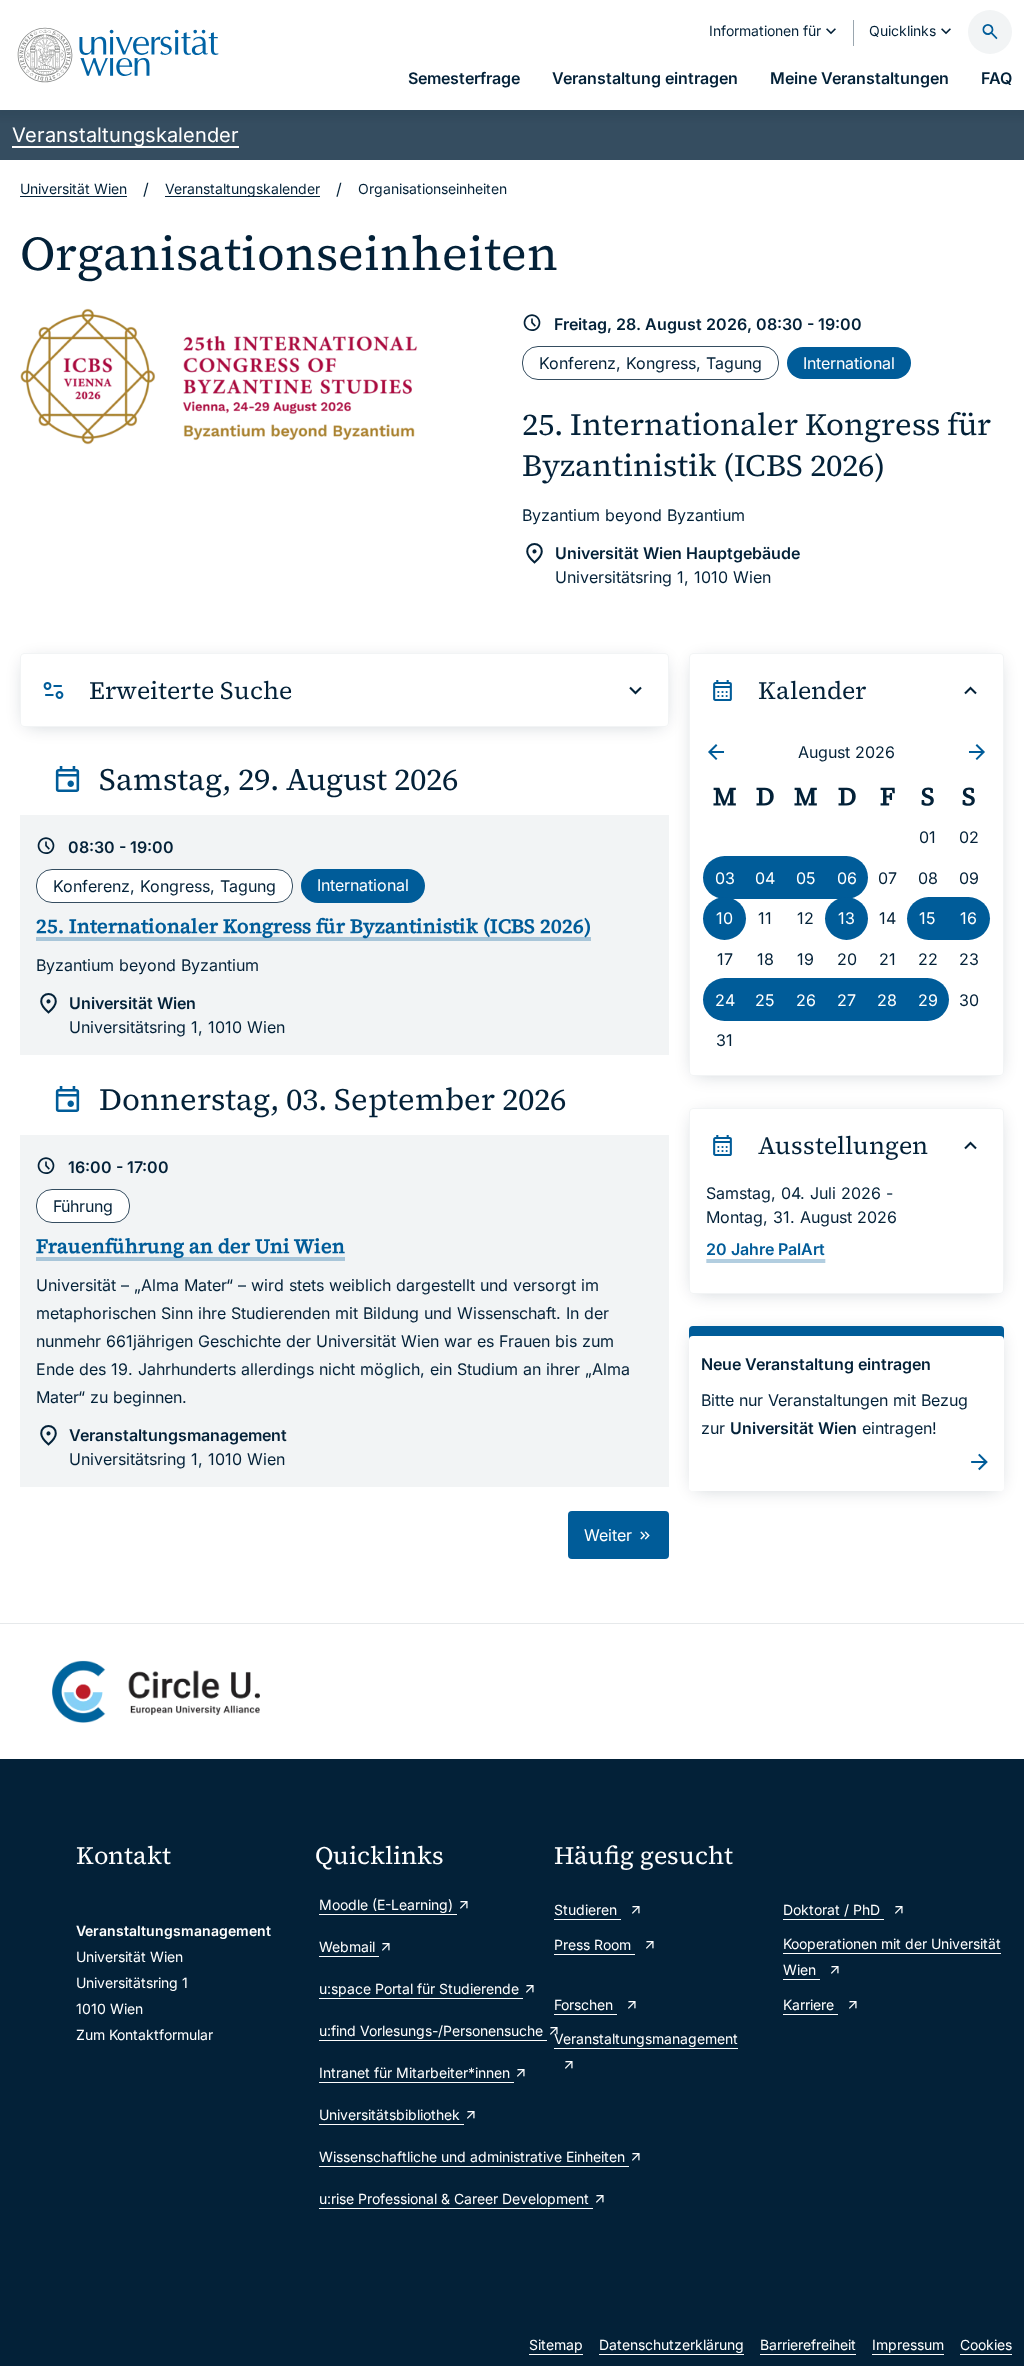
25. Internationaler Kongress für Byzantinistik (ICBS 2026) (756, 444)
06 (847, 878)
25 (765, 1000)
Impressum (908, 2344)
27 (846, 1000)
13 (846, 918)
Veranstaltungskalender (125, 135)
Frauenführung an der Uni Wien (190, 1246)
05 (806, 878)
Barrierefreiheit (808, 2344)
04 (765, 878)
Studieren (587, 1909)
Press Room (594, 1944)
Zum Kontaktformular (144, 2034)
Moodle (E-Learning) (388, 1904)
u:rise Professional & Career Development (426, 2198)
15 (927, 918)
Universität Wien (73, 188)
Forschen (585, 2004)
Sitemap (556, 2344)
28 (887, 1000)
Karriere (810, 2004)
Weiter (610, 1535)
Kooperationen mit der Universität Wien (892, 1956)
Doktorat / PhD (833, 1909)
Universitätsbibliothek (391, 2114)
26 (806, 1000)
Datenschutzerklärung (671, 2344)
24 (725, 1000)
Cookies (986, 2344)
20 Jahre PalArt (765, 1249)
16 (968, 918)
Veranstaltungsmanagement (646, 2038)
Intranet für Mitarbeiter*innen (416, 2072)
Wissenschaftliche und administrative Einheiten (426, 2156)
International (849, 363)
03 (725, 878)
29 (928, 1000)
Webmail (349, 1946)
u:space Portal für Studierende (421, 1988)
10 (724, 918)
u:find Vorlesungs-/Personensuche (426, 2030)
